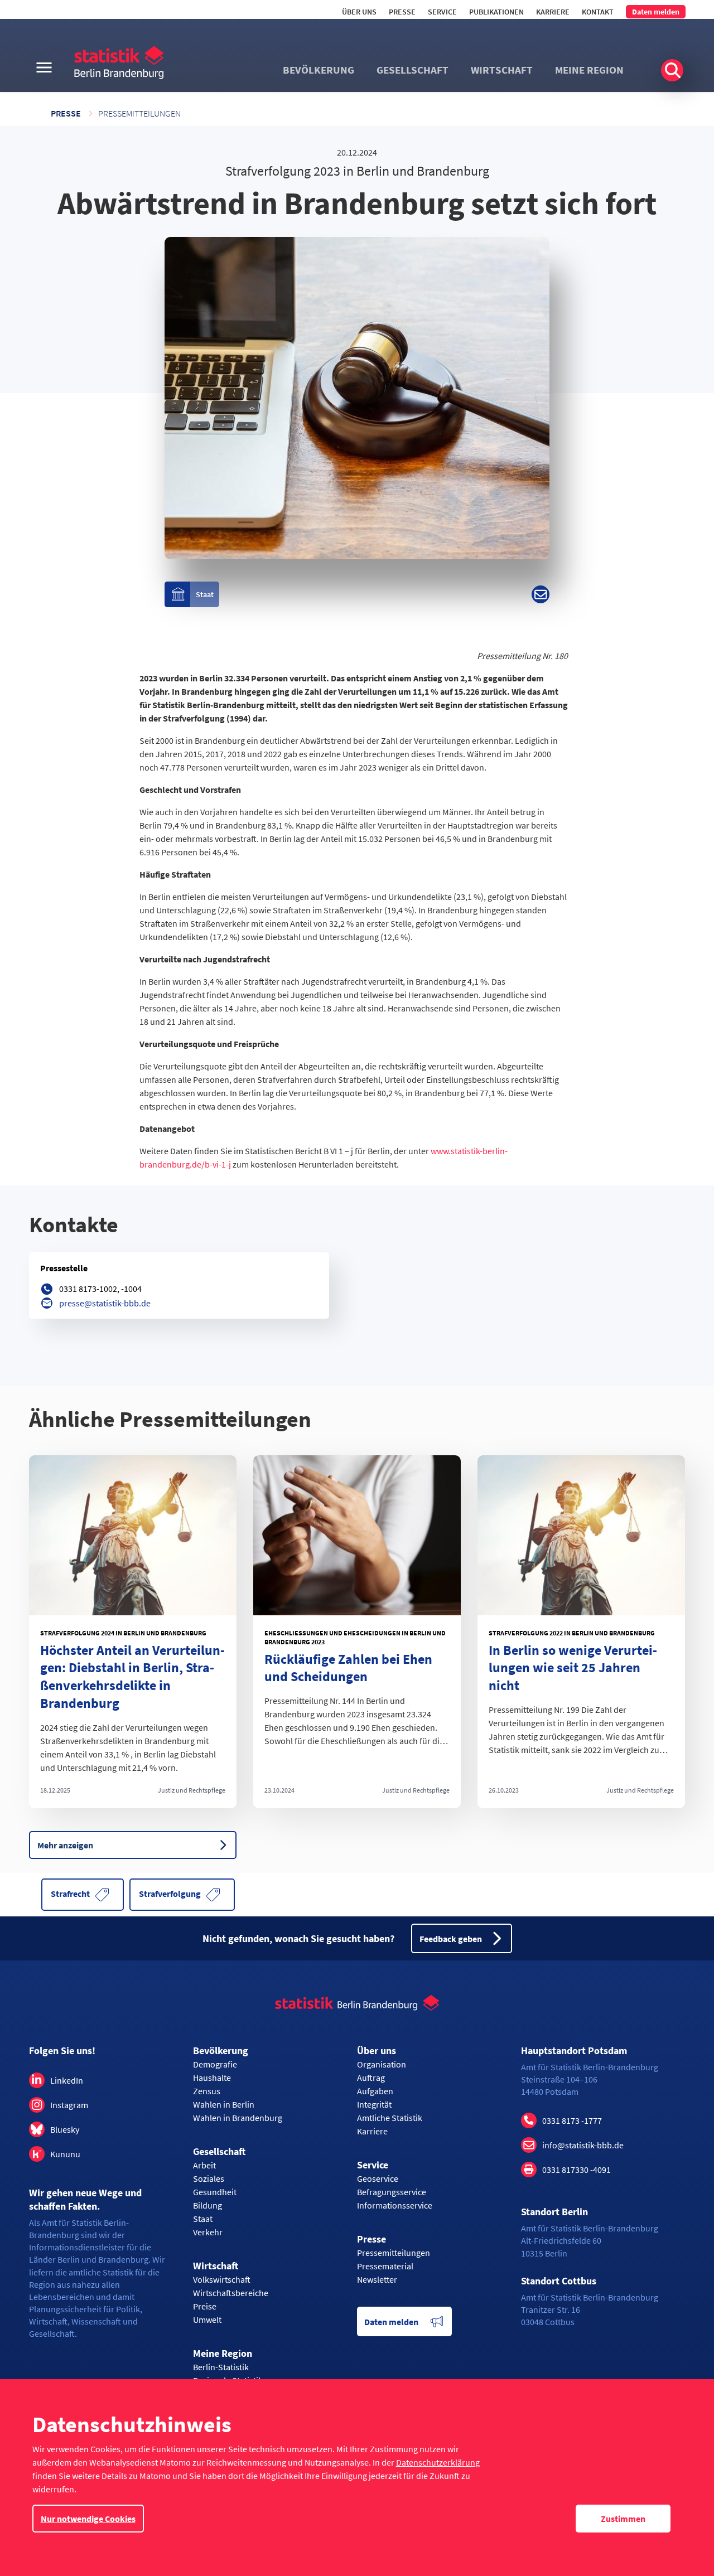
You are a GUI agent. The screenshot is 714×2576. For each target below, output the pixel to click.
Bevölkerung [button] (319, 70)
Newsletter (377, 2279)
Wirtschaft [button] (502, 70)
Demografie (215, 2064)
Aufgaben (375, 2091)
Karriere (553, 12)
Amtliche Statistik (390, 2118)
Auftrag (371, 2078)
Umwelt (207, 2320)
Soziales (209, 2178)
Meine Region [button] (589, 70)
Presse (402, 12)
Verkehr (208, 2232)
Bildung (208, 2205)
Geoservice (378, 2178)
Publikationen (496, 12)
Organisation (382, 2064)
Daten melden (656, 12)
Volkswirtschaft (222, 2279)
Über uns (359, 12)
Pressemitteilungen (139, 113)
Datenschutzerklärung (438, 2462)
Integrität (374, 2104)
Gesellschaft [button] (413, 70)
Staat (203, 2219)
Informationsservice (395, 2205)
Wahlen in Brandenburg (238, 2118)
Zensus (207, 2091)
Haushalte (212, 2078)
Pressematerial (385, 2266)
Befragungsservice (392, 2192)
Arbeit (204, 2165)
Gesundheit (215, 2192)
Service (442, 12)
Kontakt (598, 12)
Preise (205, 2306)
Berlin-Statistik (221, 2367)
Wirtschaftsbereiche (231, 2293)
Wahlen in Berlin (224, 2104)
